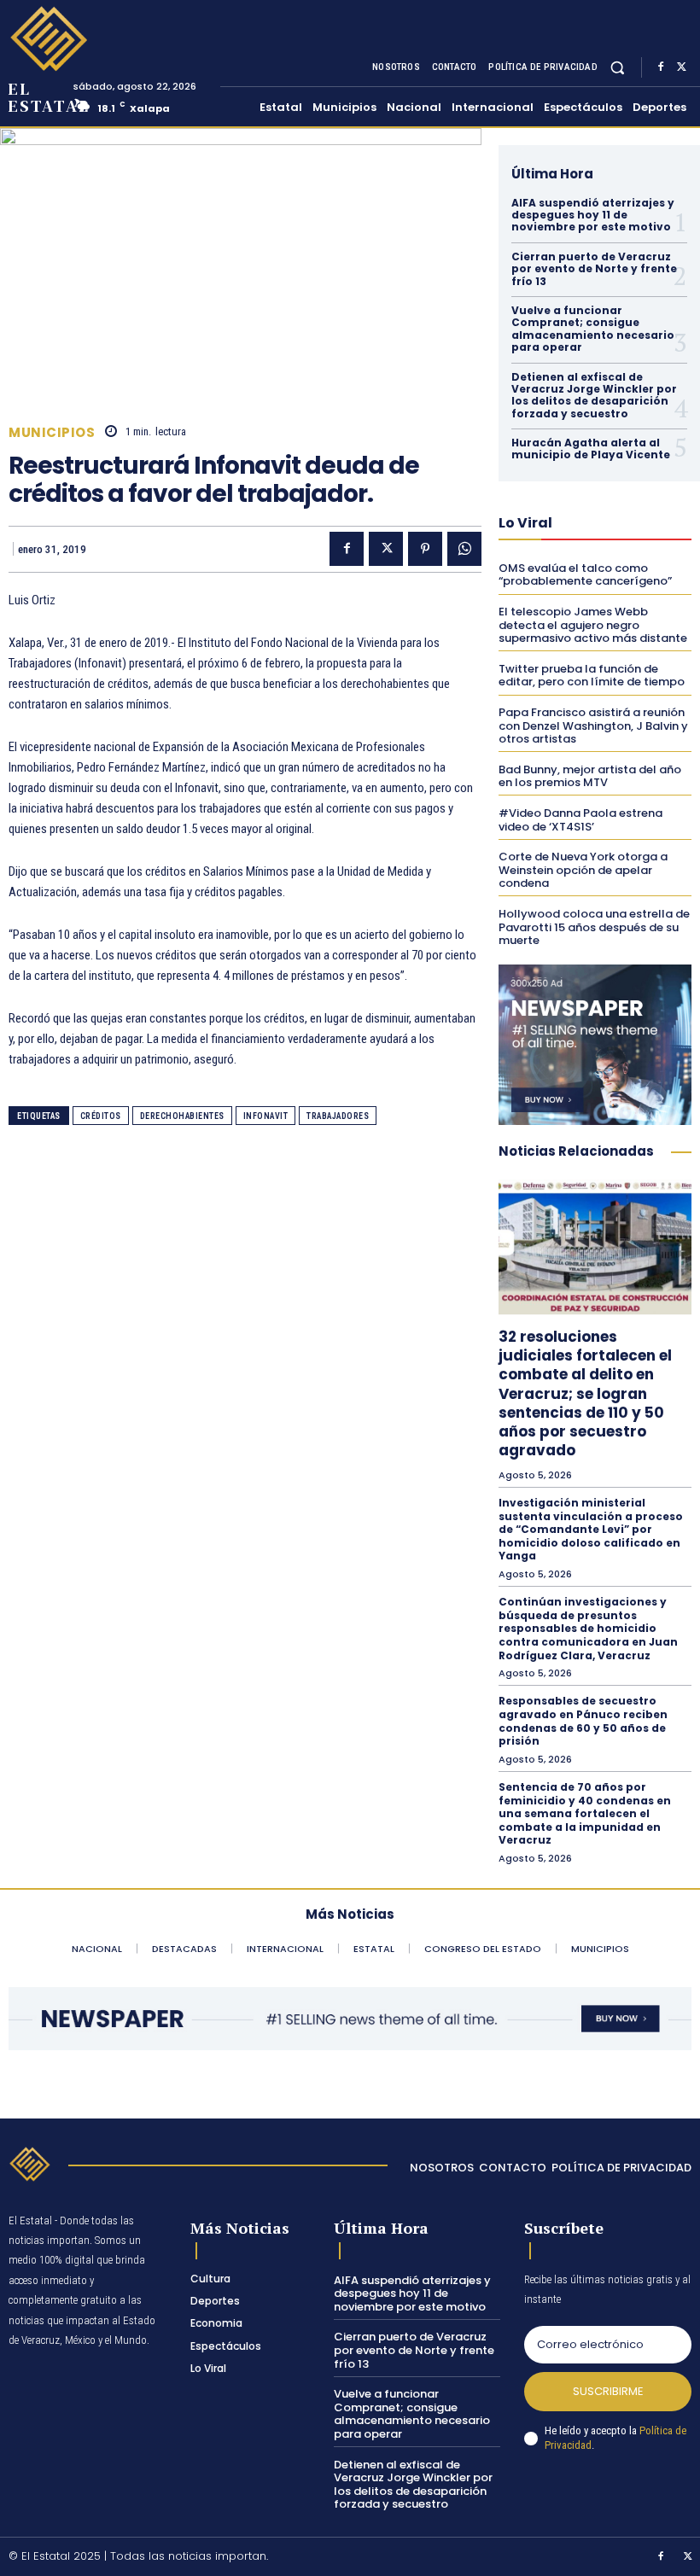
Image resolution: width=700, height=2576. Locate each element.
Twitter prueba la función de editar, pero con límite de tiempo (592, 676)
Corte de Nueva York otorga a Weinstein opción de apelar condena (583, 870)
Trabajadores (338, 1116)
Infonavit (266, 1116)
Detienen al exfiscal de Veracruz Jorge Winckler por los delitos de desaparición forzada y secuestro (594, 395)
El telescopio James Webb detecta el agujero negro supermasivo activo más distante (593, 625)
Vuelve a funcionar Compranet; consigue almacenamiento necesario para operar (593, 329)
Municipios (52, 432)
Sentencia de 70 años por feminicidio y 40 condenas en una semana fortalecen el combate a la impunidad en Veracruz (585, 1813)
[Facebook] (661, 67)
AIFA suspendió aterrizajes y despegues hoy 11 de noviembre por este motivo (593, 215)
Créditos (101, 1116)
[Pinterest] (425, 549)
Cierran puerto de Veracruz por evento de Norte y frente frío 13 (594, 269)
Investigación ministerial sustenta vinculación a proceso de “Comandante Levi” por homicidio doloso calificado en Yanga (591, 1529)
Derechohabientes (182, 1116)
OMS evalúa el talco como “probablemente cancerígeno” (585, 575)
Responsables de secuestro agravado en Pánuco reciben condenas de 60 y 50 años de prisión (583, 1721)
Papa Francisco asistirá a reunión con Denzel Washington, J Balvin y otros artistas (593, 726)
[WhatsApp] (464, 549)
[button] (618, 67)
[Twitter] (681, 67)
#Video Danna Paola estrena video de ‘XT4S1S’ (580, 820)
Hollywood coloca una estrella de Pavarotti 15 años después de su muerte (594, 927)
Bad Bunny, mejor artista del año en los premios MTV (590, 776)
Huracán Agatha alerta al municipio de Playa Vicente (591, 449)
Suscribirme (608, 2391)
